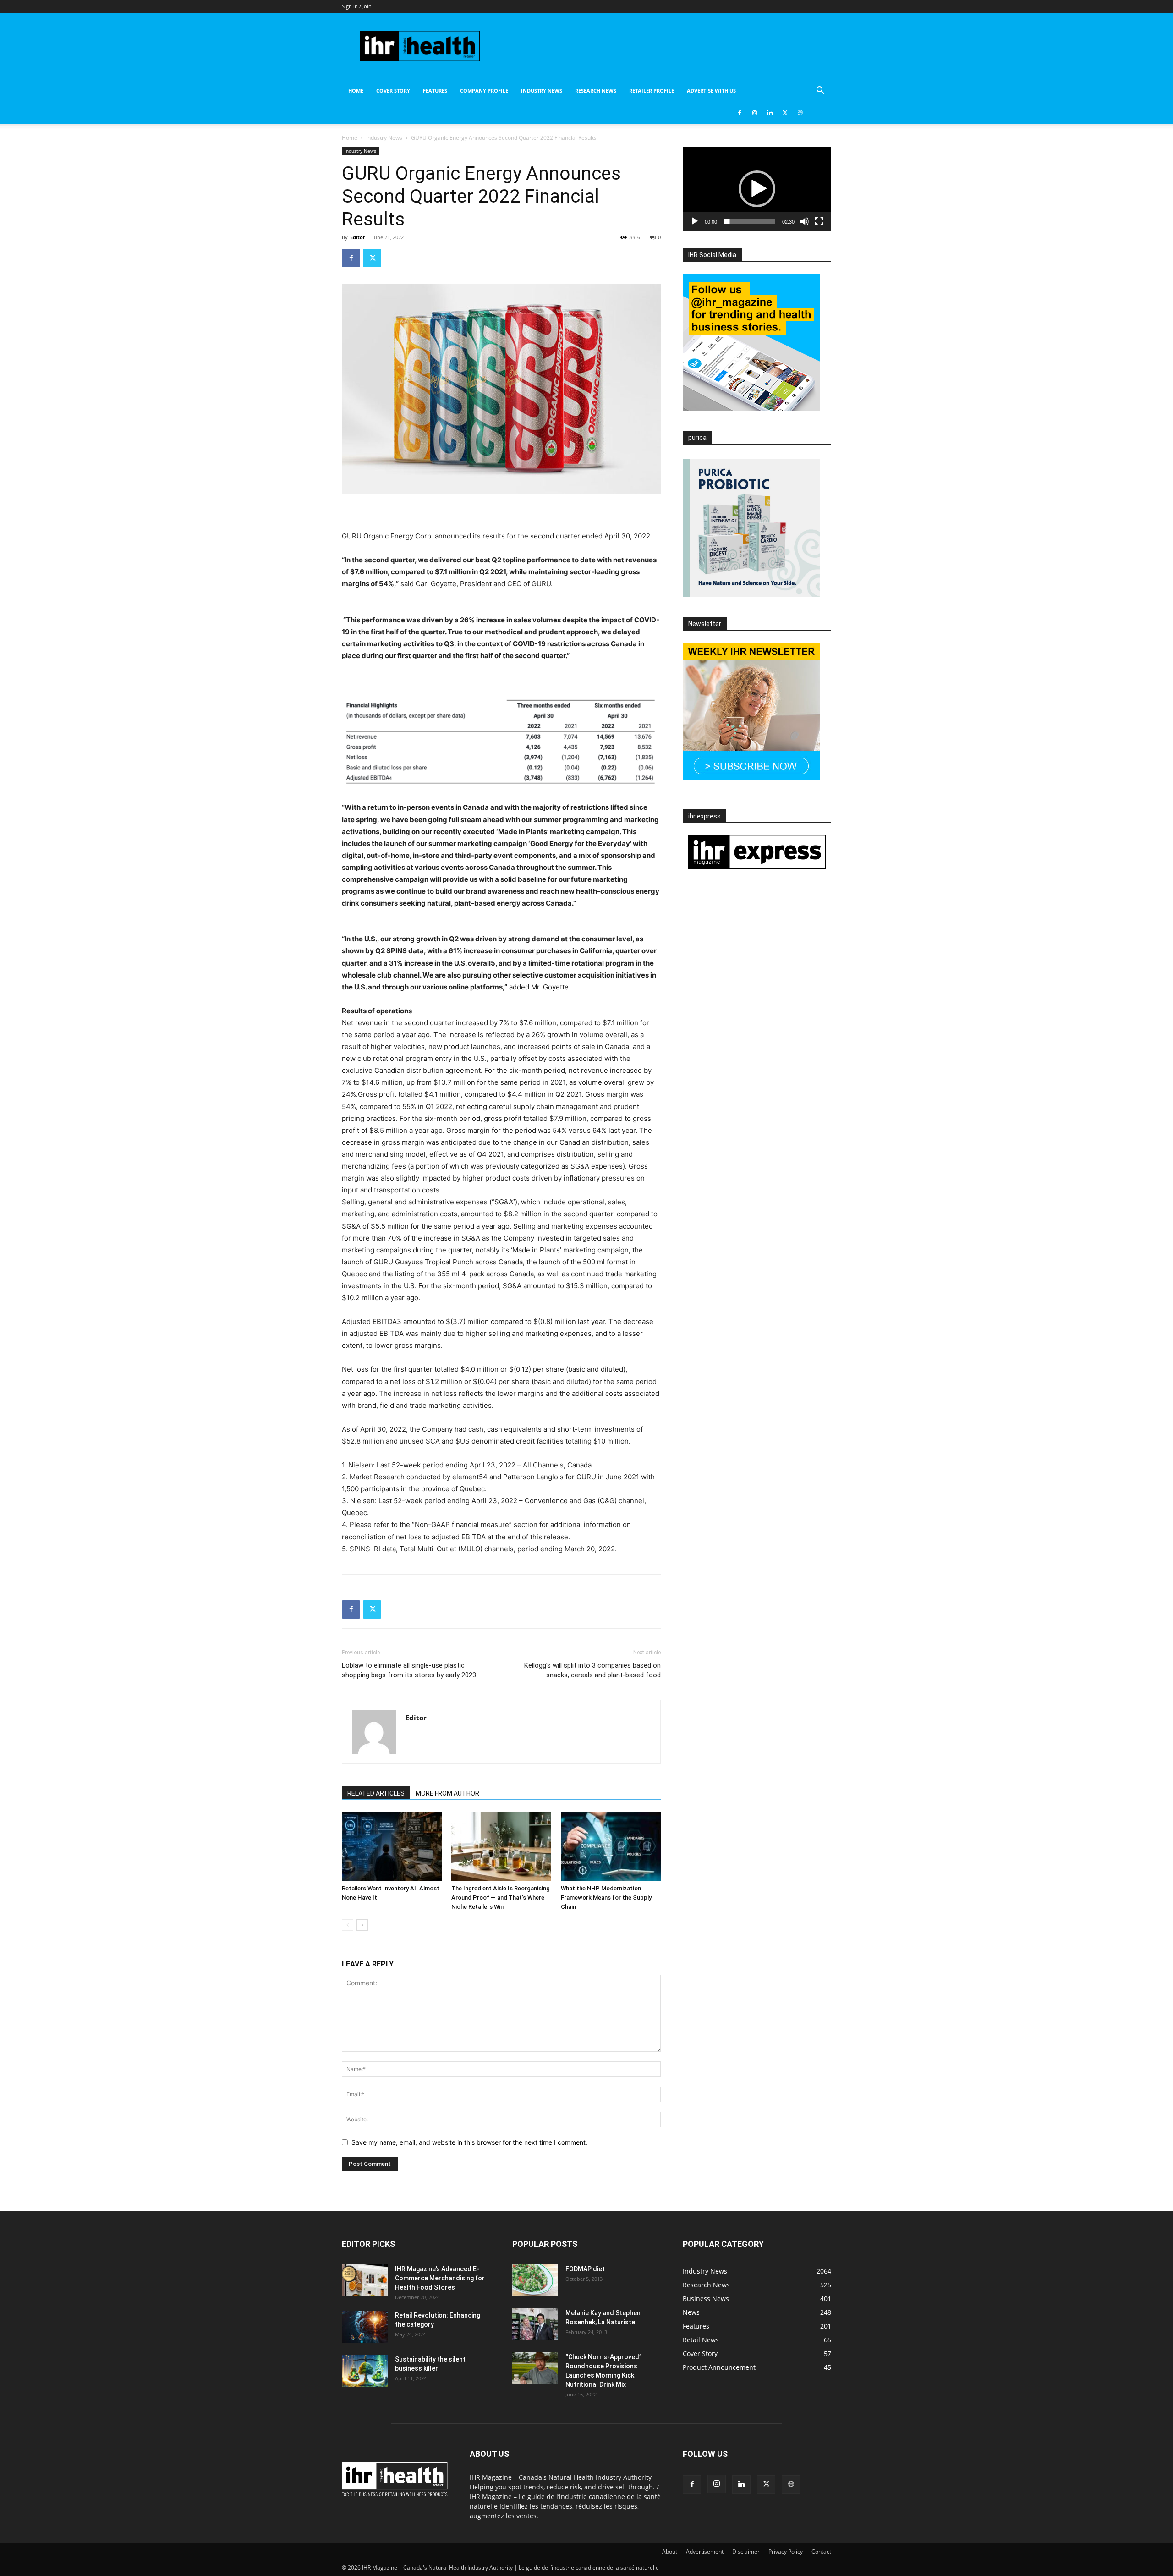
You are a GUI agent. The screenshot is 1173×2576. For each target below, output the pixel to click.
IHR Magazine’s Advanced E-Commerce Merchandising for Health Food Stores (440, 2278)
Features (435, 91)
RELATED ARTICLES (376, 1793)
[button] (820, 91)
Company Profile (484, 91)
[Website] (800, 113)
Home (356, 91)
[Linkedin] (770, 113)
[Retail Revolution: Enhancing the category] (365, 2327)
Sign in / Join (357, 6)
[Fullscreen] (819, 221)
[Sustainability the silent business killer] (365, 2371)
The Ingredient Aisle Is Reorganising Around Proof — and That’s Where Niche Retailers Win (501, 1898)
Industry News (542, 91)
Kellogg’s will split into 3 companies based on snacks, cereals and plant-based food (592, 1670)
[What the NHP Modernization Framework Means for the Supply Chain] (611, 1846)
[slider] (750, 221)
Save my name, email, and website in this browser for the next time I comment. (469, 2142)
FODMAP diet (585, 2269)
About (670, 2551)
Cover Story (393, 91)
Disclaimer (746, 2551)
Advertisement (705, 2551)
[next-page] (362, 1925)
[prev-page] (348, 1925)
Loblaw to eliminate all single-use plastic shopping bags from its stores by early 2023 (409, 1670)
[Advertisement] (501, 607)
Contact (821, 2551)
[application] (757, 189)
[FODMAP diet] (535, 2280)
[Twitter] (785, 113)
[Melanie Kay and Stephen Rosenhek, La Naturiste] (535, 2324)
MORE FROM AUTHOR (447, 1793)
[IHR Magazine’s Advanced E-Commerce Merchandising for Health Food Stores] (365, 2280)
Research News (596, 91)
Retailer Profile (652, 91)
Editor (358, 237)
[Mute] (805, 221)
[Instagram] (755, 113)
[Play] (695, 221)
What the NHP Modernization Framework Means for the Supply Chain (606, 1898)
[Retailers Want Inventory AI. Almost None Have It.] (392, 1846)
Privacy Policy (786, 2551)
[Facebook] (740, 113)
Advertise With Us (711, 91)
